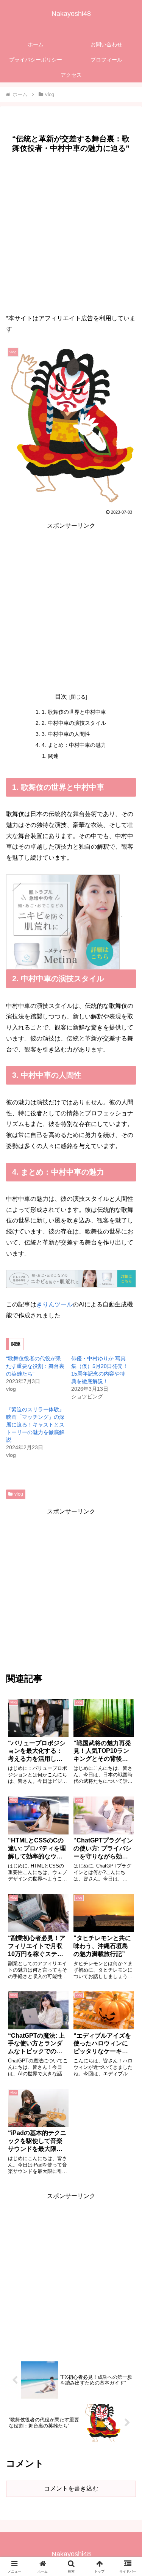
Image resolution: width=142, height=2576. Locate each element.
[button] (127, 1557)
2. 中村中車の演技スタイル (74, 723)
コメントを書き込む (71, 2488)
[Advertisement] (71, 231)
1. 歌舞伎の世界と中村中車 (74, 712)
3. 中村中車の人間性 (66, 734)
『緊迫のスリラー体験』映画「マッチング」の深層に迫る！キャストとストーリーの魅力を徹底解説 (35, 1425)
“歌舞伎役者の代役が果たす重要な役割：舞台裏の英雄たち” (35, 1366)
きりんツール (55, 1304)
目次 (61, 697)
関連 (53, 756)
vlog (19, 1494)
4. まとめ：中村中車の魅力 (74, 745)
